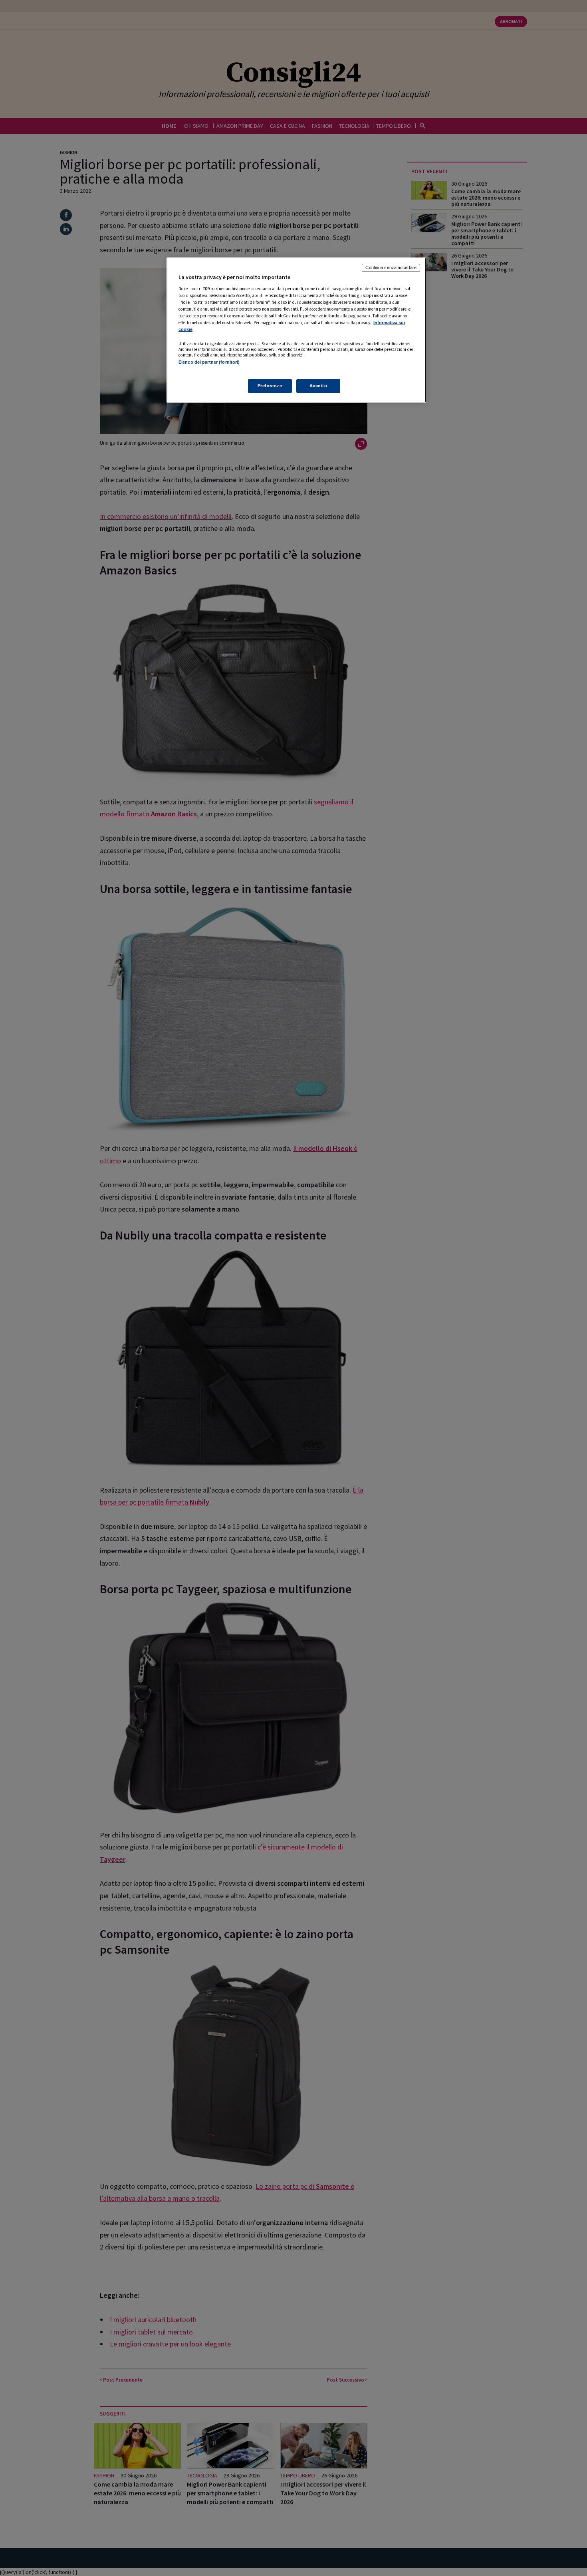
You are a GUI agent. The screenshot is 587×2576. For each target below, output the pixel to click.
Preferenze (270, 386)
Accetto (318, 386)
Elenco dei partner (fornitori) (209, 362)
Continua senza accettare (391, 267)
